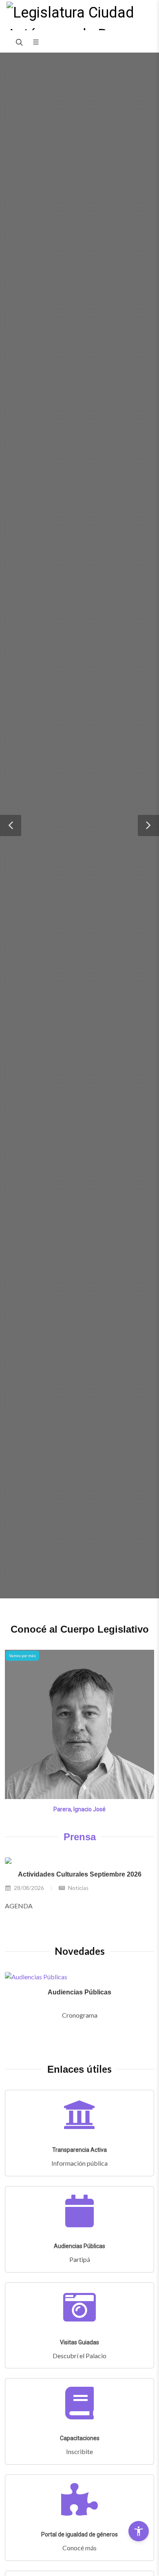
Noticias (78, 1888)
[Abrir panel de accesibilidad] (139, 2531)
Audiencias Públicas (79, 1992)
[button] (11, 825)
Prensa (80, 1837)
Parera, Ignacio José (79, 1809)
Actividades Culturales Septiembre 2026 (80, 1874)
